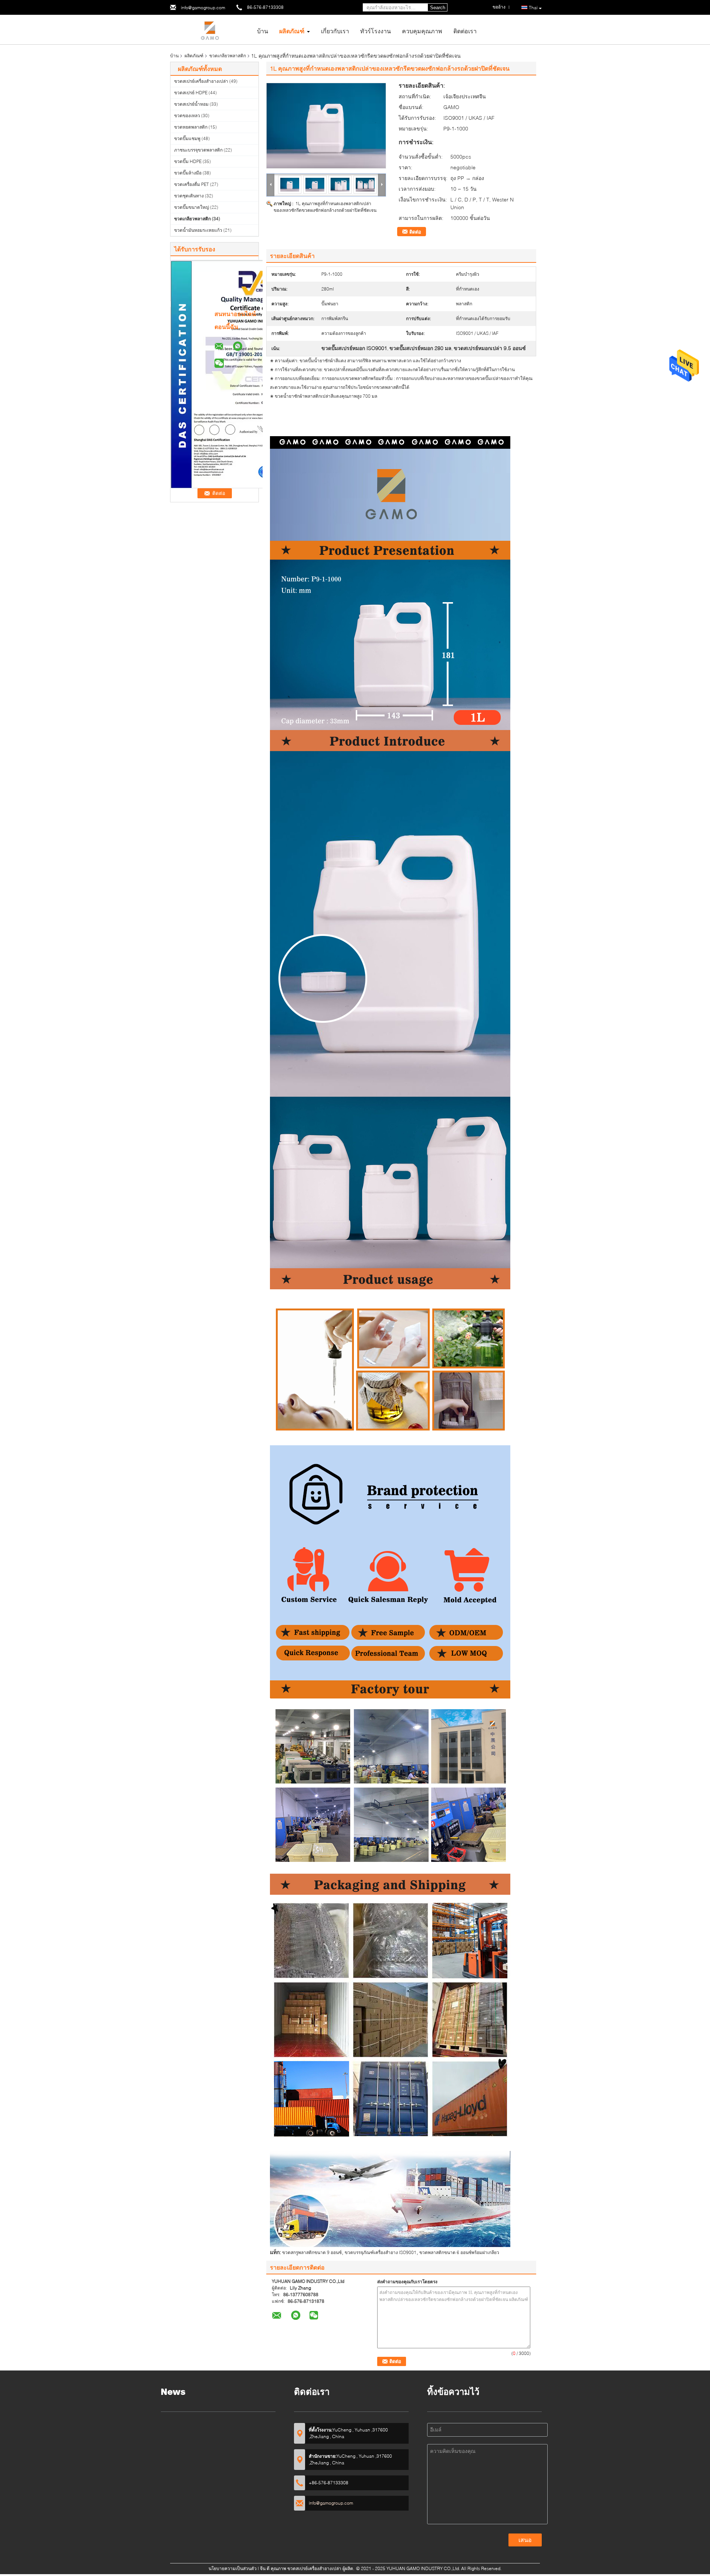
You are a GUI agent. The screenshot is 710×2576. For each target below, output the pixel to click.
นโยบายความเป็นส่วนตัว (233, 2568)
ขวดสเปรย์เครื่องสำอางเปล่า (201, 81)
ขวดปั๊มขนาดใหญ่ (192, 207)
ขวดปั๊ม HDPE (188, 161)
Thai (533, 8)
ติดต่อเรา (465, 31)
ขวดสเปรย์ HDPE (191, 93)
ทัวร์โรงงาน (376, 31)
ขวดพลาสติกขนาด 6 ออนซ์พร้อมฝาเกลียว (459, 2252)
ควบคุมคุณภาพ (422, 31)
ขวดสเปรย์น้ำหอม (191, 104)
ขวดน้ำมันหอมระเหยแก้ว (198, 230)
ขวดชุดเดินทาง (189, 196)
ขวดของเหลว (187, 116)
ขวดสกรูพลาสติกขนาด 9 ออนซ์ (312, 2252)
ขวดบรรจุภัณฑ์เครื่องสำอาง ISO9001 (381, 2252)
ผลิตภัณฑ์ (292, 31)
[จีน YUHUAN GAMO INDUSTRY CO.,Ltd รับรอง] (252, 374)
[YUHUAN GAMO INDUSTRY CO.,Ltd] (211, 29)
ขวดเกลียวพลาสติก (228, 56)
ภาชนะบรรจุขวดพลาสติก (198, 150)
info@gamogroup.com (203, 8)
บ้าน (263, 31)
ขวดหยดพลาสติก (191, 127)
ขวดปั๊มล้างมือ (188, 173)
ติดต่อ (415, 232)
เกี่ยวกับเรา (335, 31)
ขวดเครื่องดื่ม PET (192, 184)
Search (438, 8)
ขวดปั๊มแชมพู (187, 138)
